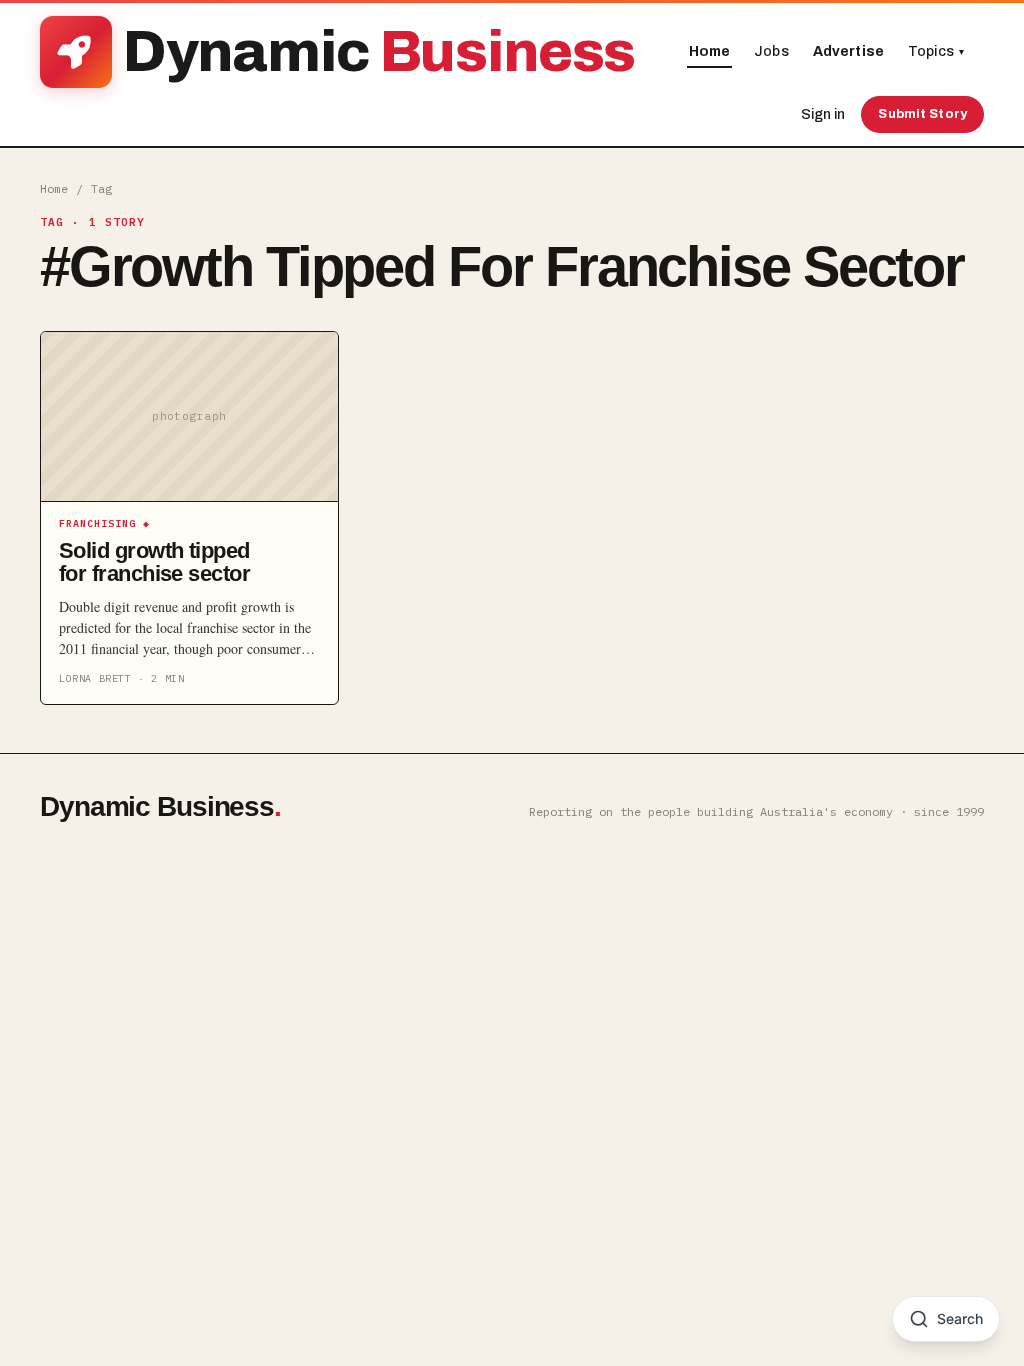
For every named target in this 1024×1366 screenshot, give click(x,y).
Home (710, 51)
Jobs (771, 51)
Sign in (823, 114)
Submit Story (922, 114)
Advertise (848, 51)
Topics (936, 51)
